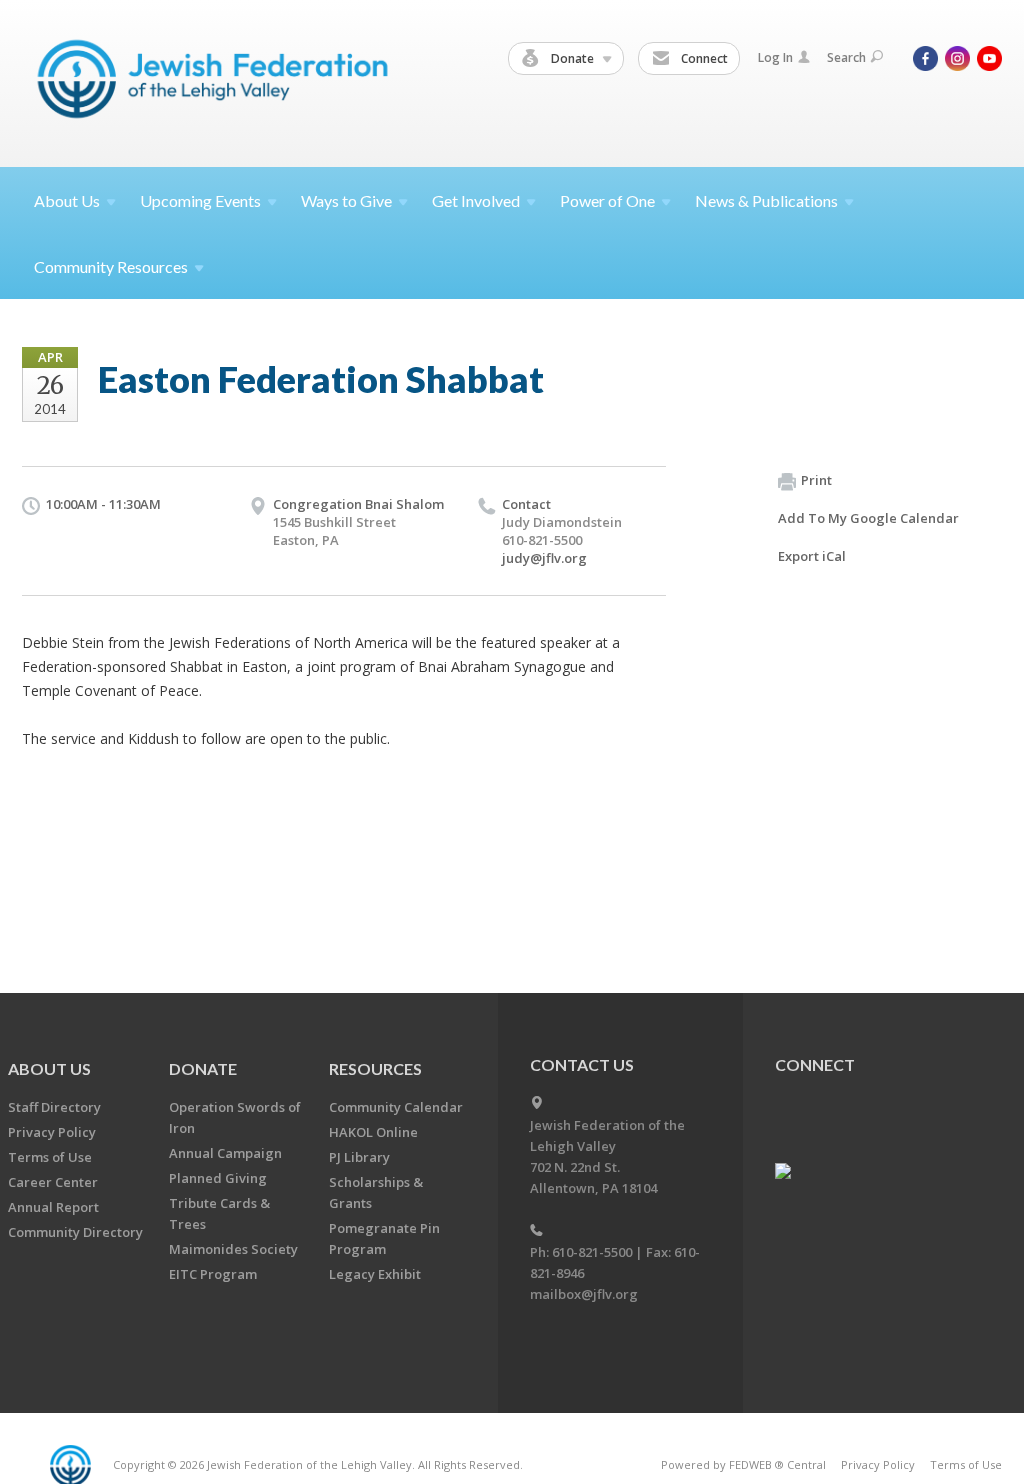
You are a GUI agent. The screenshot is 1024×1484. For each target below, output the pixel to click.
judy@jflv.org (544, 558)
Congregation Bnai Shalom (358, 504)
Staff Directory (54, 1107)
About (67, 200)
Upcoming (200, 200)
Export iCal (812, 556)
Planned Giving (218, 1178)
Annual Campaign (225, 1153)
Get (476, 200)
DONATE (203, 1068)
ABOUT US (49, 1068)
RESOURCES (375, 1068)
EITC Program (213, 1274)
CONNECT (815, 1064)
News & (766, 200)
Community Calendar (396, 1107)
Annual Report (53, 1207)
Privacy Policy (52, 1132)
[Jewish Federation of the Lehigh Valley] (217, 82)
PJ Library (359, 1157)
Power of (607, 200)
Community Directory (75, 1232)
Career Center (53, 1182)
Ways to (346, 200)
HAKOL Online (373, 1132)
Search (846, 57)
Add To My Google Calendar (868, 518)
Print (816, 480)
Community (111, 266)
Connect (703, 58)
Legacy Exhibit (375, 1274)
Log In (775, 57)
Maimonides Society (233, 1249)
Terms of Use (50, 1157)
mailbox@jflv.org (584, 1294)
